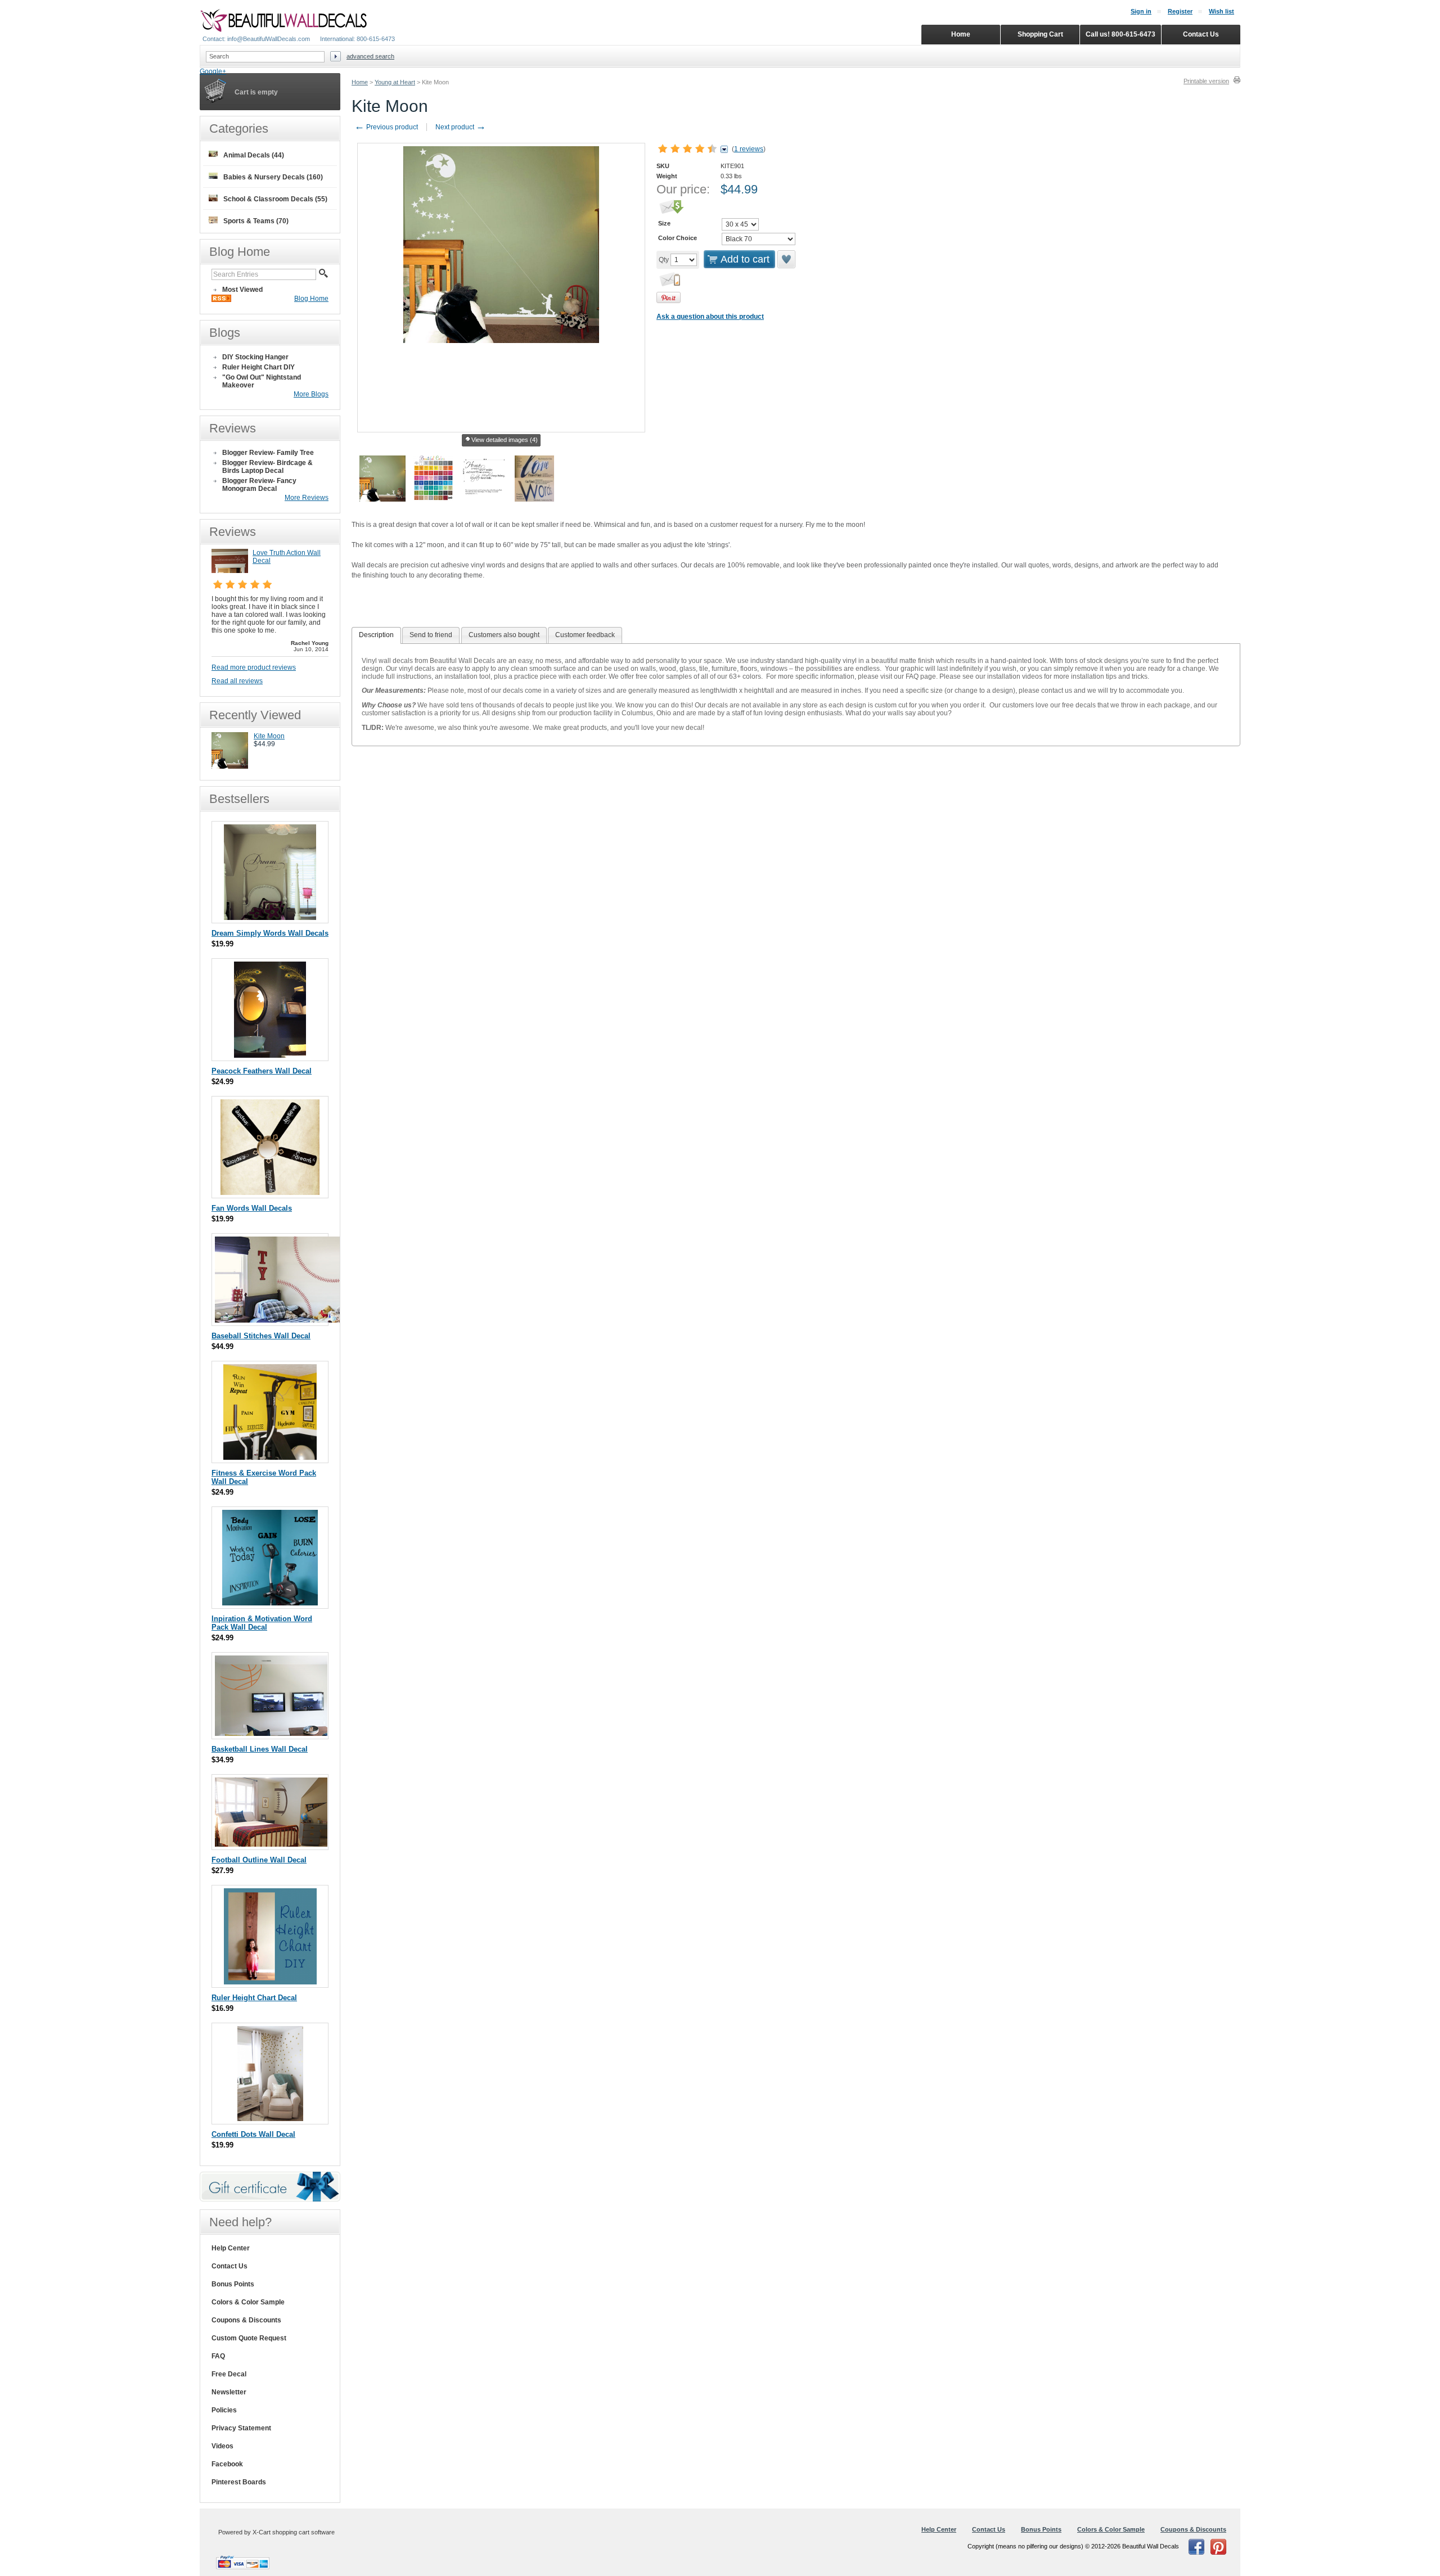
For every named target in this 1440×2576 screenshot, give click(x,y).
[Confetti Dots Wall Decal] (270, 2119)
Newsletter (229, 2392)
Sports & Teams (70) (256, 221)
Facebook (227, 2464)
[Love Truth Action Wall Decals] (230, 571)
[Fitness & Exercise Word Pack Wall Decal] (270, 1457)
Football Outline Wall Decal (259, 1860)
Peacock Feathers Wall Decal (262, 1071)
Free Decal (229, 2374)
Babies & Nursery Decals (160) (273, 177)
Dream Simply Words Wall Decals (270, 933)
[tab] (376, 635)
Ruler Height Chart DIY (258, 367)
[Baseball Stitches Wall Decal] (280, 1320)
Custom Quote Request (249, 2338)
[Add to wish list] (787, 259)
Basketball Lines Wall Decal (260, 1749)
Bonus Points (233, 2284)
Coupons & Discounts (246, 2320)
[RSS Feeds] (221, 300)
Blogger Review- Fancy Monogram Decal (259, 485)
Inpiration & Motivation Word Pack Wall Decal (262, 1623)
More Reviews (307, 498)
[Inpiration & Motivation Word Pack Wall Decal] (270, 1603)
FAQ (218, 2356)
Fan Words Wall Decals (252, 1208)
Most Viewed (242, 290)
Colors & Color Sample (248, 2302)
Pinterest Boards (239, 2482)
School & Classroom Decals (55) (275, 199)
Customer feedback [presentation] (585, 635)
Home (360, 82)
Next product (461, 127)
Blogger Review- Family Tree (268, 453)
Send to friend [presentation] (431, 635)
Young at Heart (395, 82)
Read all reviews (237, 681)
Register (1180, 11)
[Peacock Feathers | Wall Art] (270, 1055)
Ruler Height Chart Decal (254, 1998)
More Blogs (311, 394)
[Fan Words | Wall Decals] (270, 1192)
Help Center (231, 2248)
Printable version (1206, 81)
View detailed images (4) (505, 440)
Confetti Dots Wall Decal (253, 2134)
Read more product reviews (254, 667)
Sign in (1141, 11)
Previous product (386, 127)
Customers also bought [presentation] (504, 635)
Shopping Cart (1040, 34)
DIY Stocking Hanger (255, 357)
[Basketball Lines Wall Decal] (271, 1733)
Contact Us (229, 2266)
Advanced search (370, 56)
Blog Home (311, 299)
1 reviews (749, 149)
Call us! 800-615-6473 (1120, 34)
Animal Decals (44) (254, 155)
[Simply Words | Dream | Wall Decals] (270, 917)
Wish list (1221, 11)
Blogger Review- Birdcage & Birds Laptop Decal (267, 467)
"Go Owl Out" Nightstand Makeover (262, 381)
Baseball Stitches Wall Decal (261, 1336)
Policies (224, 2410)
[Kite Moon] (230, 766)
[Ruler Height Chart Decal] (270, 1982)
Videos (222, 2446)
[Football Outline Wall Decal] (271, 1844)
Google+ (213, 71)
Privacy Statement (241, 2428)
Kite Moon (269, 736)
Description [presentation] (376, 635)
